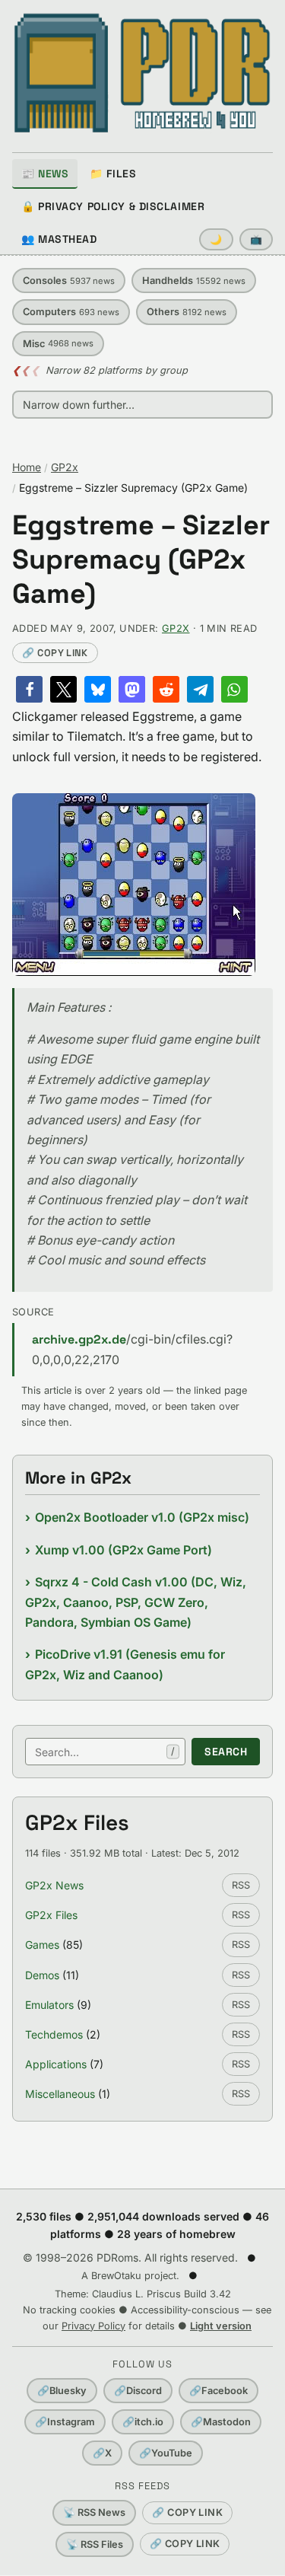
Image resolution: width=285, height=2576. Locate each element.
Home (27, 467)
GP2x (65, 467)
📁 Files (113, 174)
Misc (58, 344)
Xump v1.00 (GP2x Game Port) (123, 1550)
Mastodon (221, 2422)
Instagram (65, 2422)
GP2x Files (51, 1915)
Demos (42, 1975)
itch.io (143, 2422)
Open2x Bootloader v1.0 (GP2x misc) (142, 1517)
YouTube (166, 2453)
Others (187, 312)
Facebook (218, 2391)
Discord (138, 2391)
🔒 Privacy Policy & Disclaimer (113, 206)
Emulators (49, 2005)
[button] (29, 689)
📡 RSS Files (95, 2544)
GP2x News (54, 1885)
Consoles (69, 281)
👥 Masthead (59, 239)
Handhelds (194, 281)
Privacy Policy (93, 2326)
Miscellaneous (60, 2094)
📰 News (45, 174)
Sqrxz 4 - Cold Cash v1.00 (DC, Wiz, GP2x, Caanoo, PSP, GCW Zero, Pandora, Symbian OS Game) (136, 1602)
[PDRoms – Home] (142, 73)
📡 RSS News (94, 2512)
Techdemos (54, 2034)
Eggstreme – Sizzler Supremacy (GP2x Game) (141, 560)
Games (42, 1945)
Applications (56, 2064)
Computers (71, 312)
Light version (221, 2326)
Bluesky (62, 2391)
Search (226, 1752)
